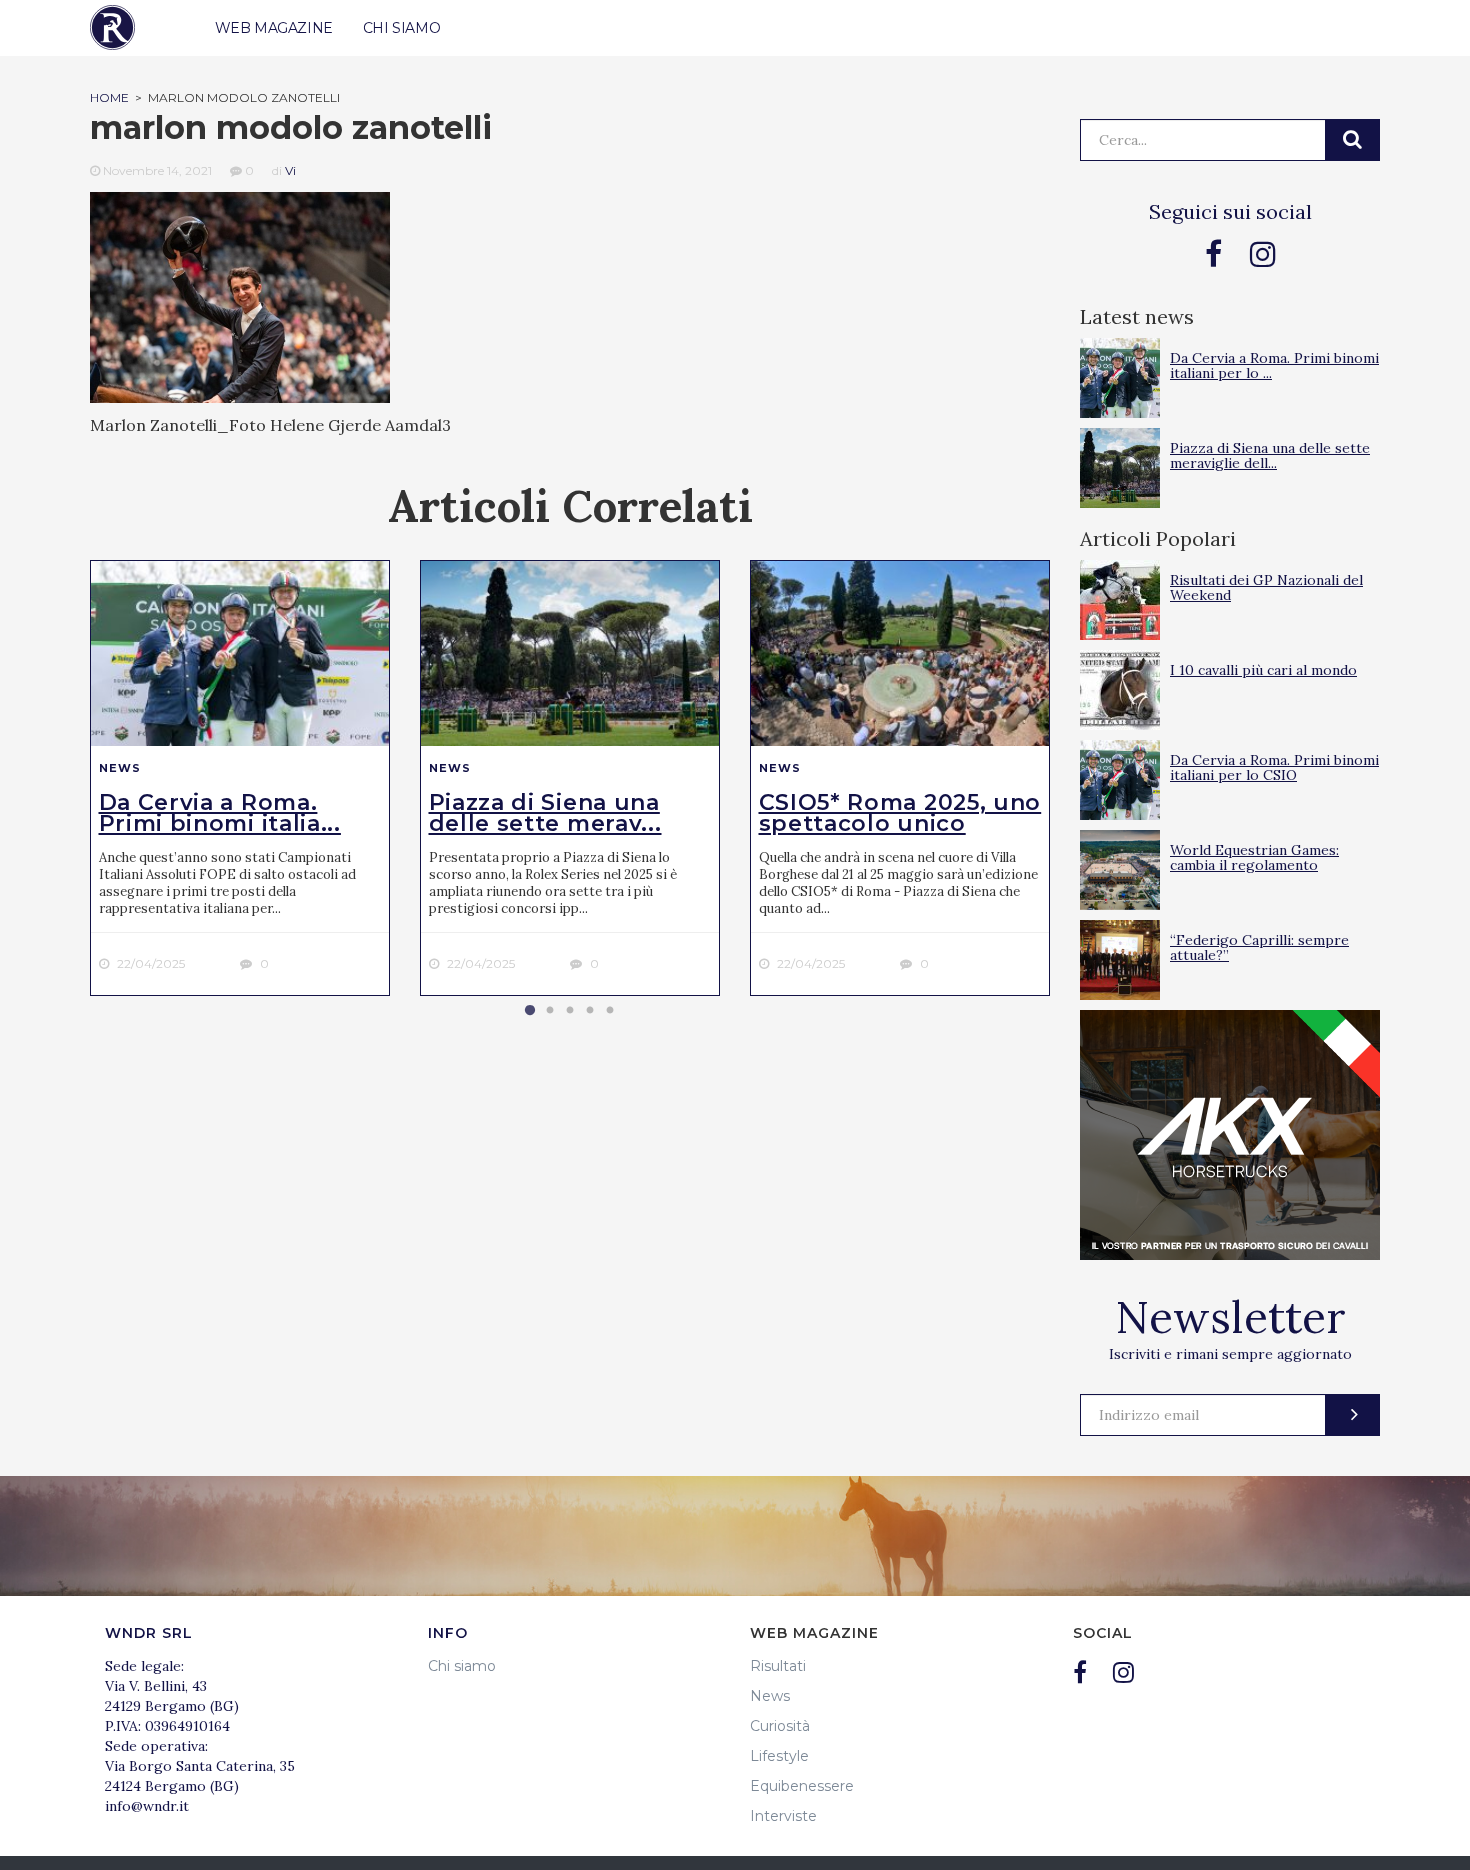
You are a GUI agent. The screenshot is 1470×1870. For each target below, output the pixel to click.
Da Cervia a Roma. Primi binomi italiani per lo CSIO (1274, 767)
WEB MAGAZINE (274, 28)
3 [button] (570, 1011)
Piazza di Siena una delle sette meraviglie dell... (1270, 455)
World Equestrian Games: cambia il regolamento (1254, 857)
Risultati (778, 1666)
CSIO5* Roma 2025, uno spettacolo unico (900, 813)
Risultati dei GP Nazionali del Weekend (1266, 587)
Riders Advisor (112, 27)
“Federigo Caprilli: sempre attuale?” (1259, 947)
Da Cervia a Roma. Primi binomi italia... (220, 813)
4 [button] (590, 1011)
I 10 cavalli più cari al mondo (1263, 670)
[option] (240, 778)
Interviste (783, 1816)
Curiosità (780, 1726)
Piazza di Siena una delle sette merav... (545, 813)
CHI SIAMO (401, 28)
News (120, 768)
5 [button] (610, 1011)
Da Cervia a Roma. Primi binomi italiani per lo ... (1274, 365)
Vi (290, 170)
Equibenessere (802, 1786)
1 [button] (530, 1011)
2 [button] (550, 1011)
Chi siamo (462, 1666)
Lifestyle (779, 1756)
